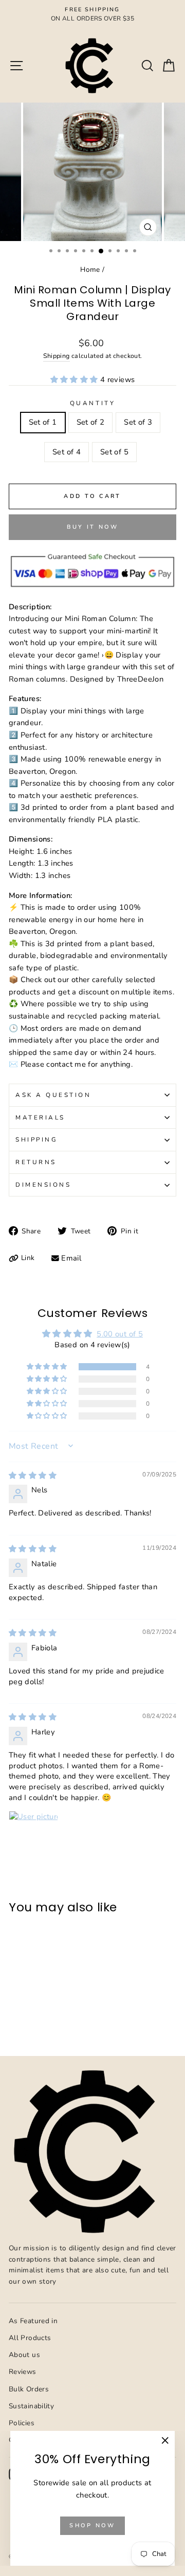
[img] (33, 1475)
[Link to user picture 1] (33, 1835)
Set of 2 (91, 422)
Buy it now (93, 527)
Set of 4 (67, 452)
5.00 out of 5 (120, 1334)
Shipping (57, 356)
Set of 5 (114, 452)
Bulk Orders (29, 2389)
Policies (22, 2423)
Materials (40, 1117)
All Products (30, 2338)
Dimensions (43, 1185)
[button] (75, 380)
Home (90, 269)
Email (71, 1258)
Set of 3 (138, 422)
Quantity (92, 403)
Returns (36, 1162)
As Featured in (33, 2321)
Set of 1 (43, 422)
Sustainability (31, 2406)
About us (24, 2355)
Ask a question (53, 1095)
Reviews (23, 2372)
